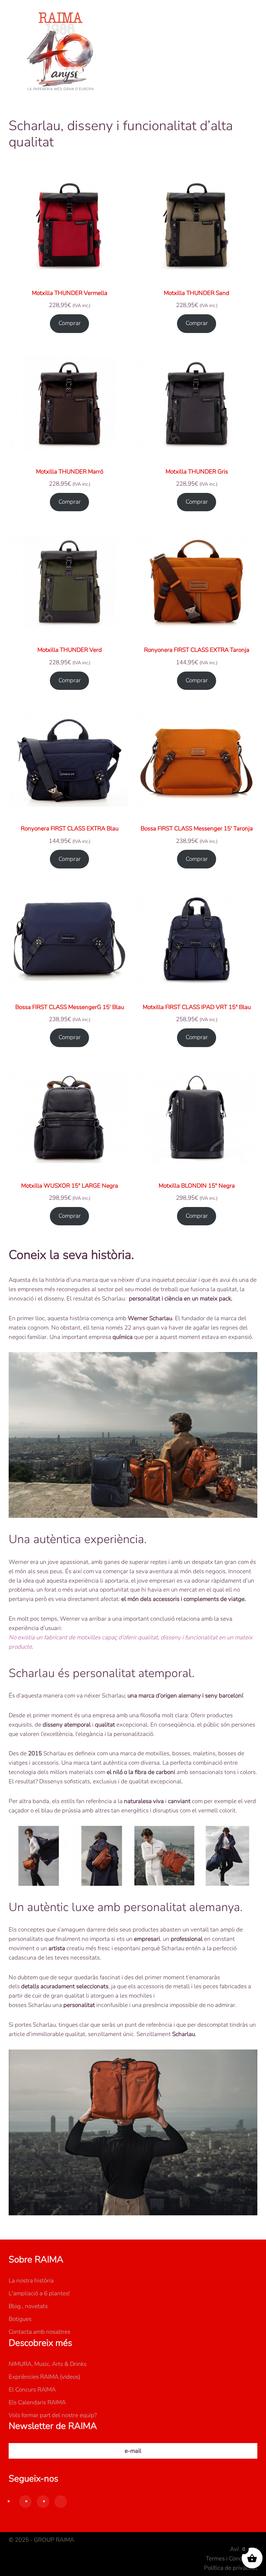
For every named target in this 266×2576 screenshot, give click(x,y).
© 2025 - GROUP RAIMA (41, 2540)
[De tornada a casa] (61, 52)
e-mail (133, 2451)
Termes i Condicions (232, 2559)
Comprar (70, 323)
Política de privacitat (231, 2568)
